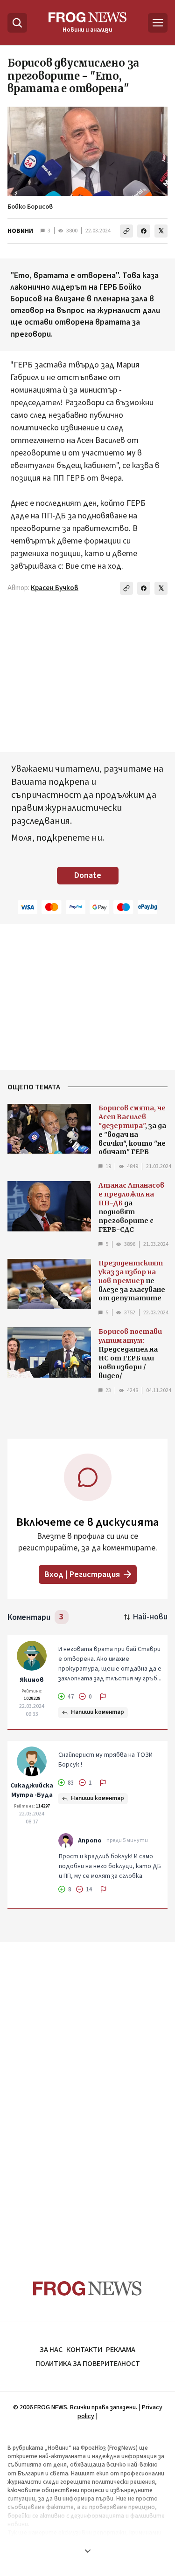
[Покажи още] (87, 2551)
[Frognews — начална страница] (87, 2288)
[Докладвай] (103, 1697)
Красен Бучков (55, 588)
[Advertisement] (88, 2093)
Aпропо (90, 1841)
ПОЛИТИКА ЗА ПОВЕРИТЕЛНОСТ (88, 2364)
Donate (88, 875)
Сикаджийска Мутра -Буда (32, 1790)
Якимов (32, 1680)
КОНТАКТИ (84, 2350)
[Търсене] (17, 23)
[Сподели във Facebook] (144, 231)
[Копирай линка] (126, 231)
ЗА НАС (51, 2350)
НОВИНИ (20, 231)
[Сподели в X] (161, 231)
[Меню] (158, 23)
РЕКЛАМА (121, 2350)
